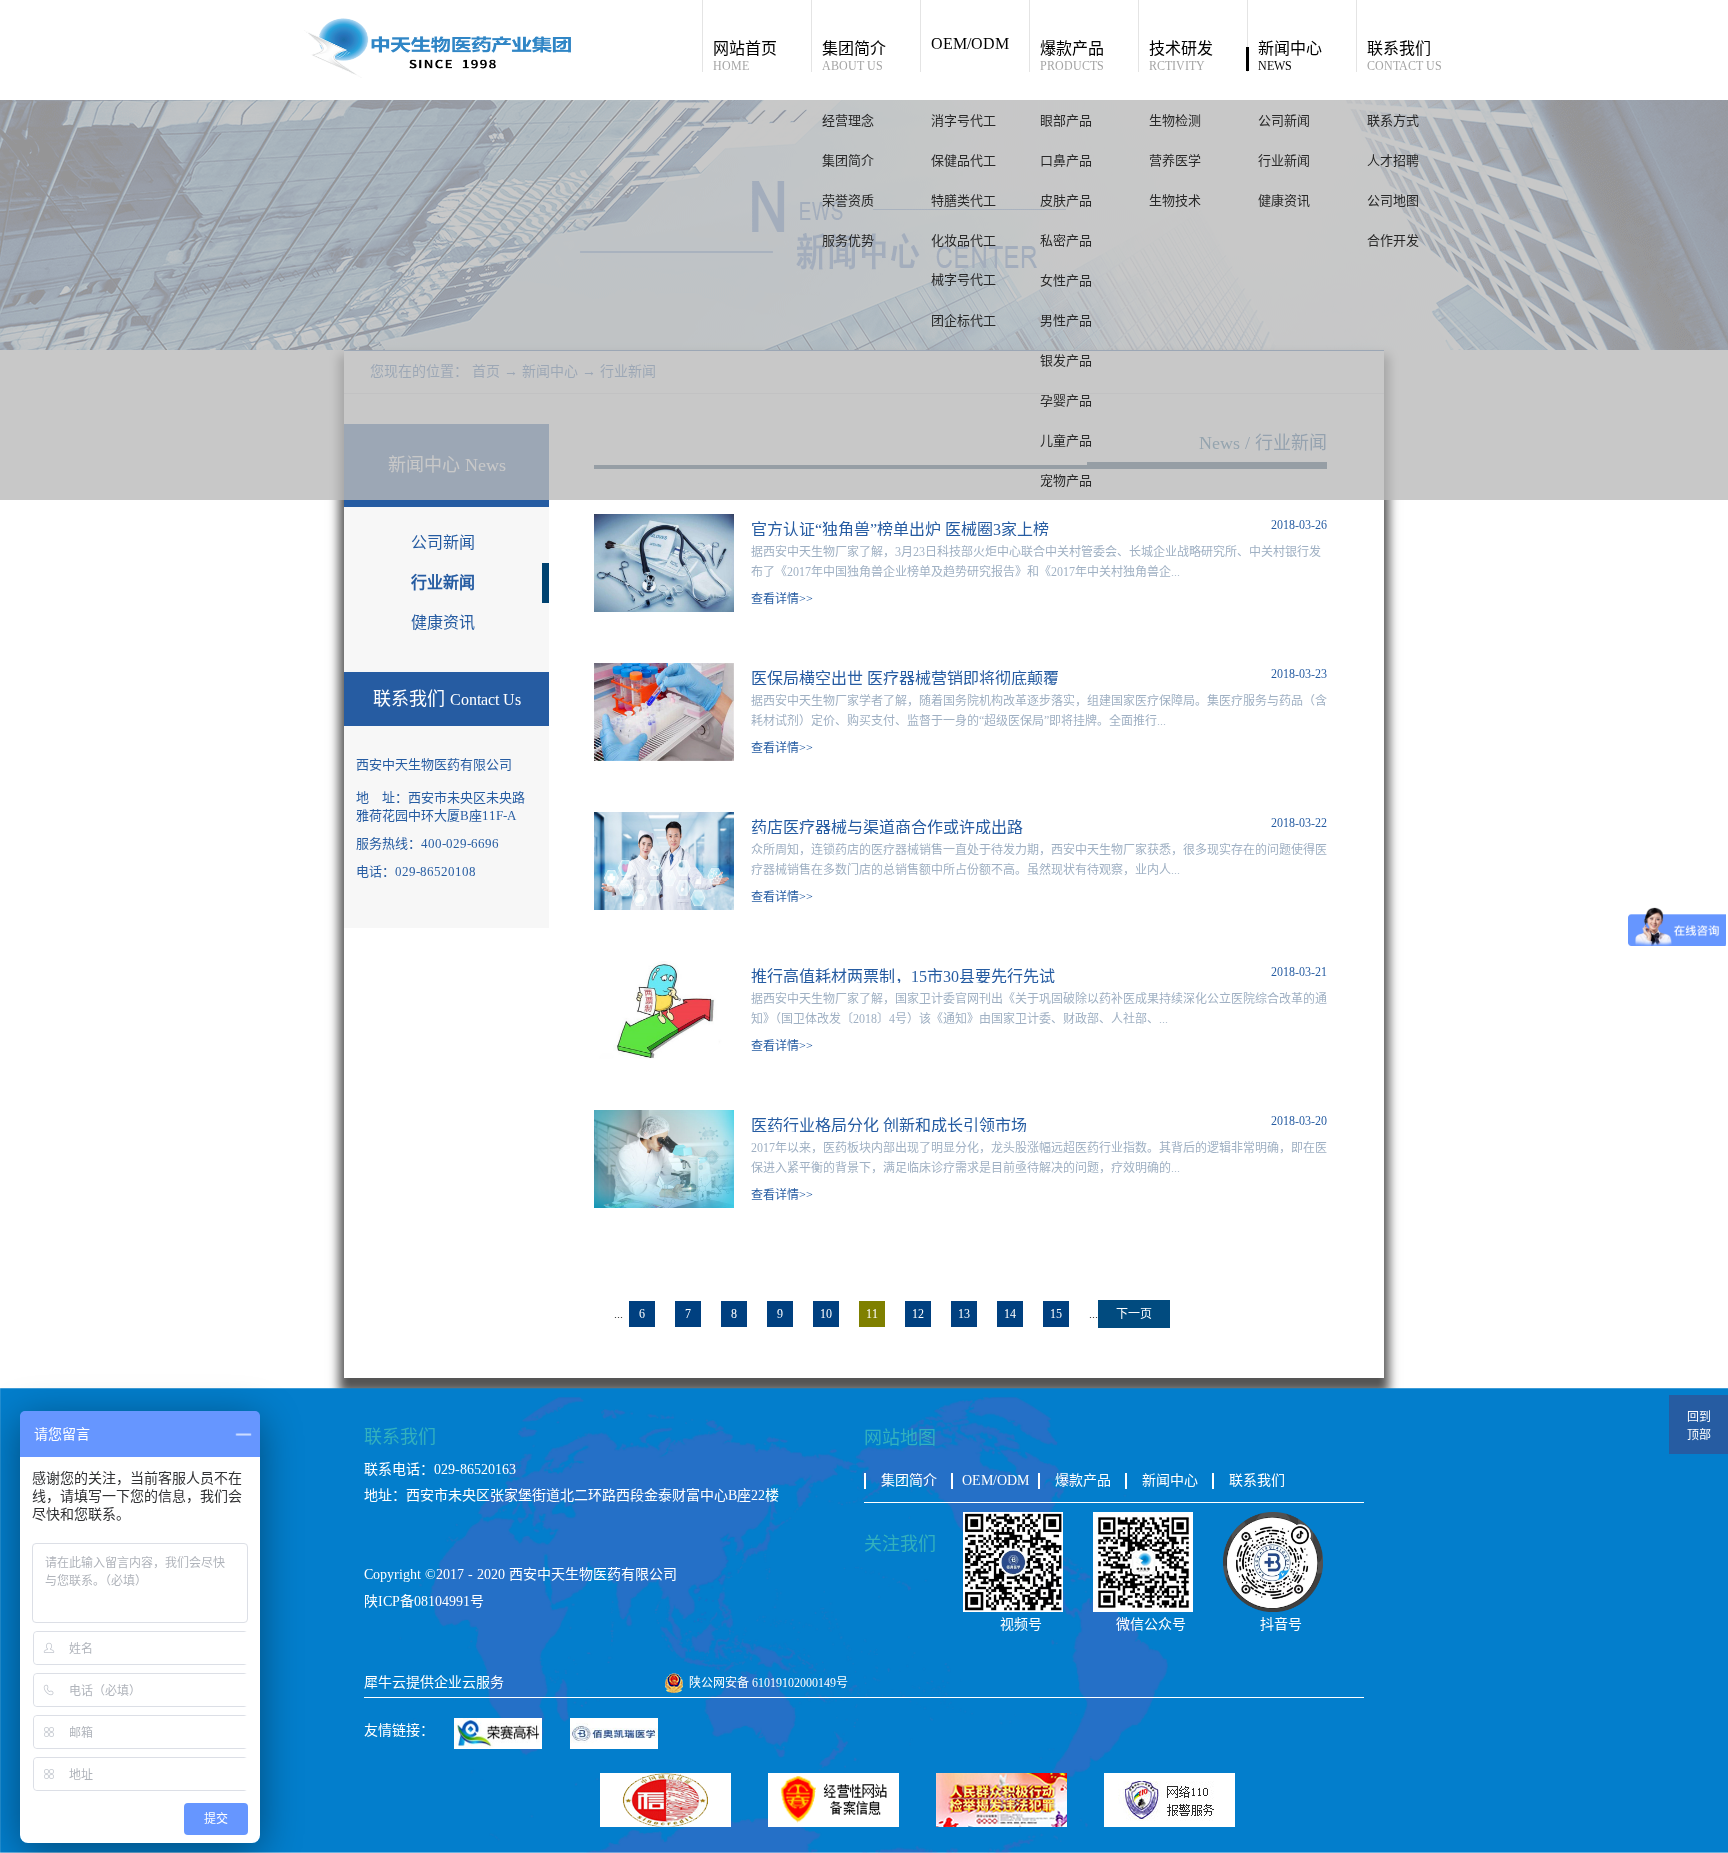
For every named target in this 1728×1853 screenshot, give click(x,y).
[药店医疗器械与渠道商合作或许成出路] (664, 820)
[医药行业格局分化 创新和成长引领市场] (664, 1118)
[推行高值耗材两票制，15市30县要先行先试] (664, 969)
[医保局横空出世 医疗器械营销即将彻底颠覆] (664, 671)
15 (1056, 1314)
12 (918, 1314)
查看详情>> (782, 599)
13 (964, 1314)
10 (826, 1314)
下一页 (1134, 1314)
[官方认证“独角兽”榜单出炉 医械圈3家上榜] (664, 522)
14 (1010, 1314)
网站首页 (745, 56)
